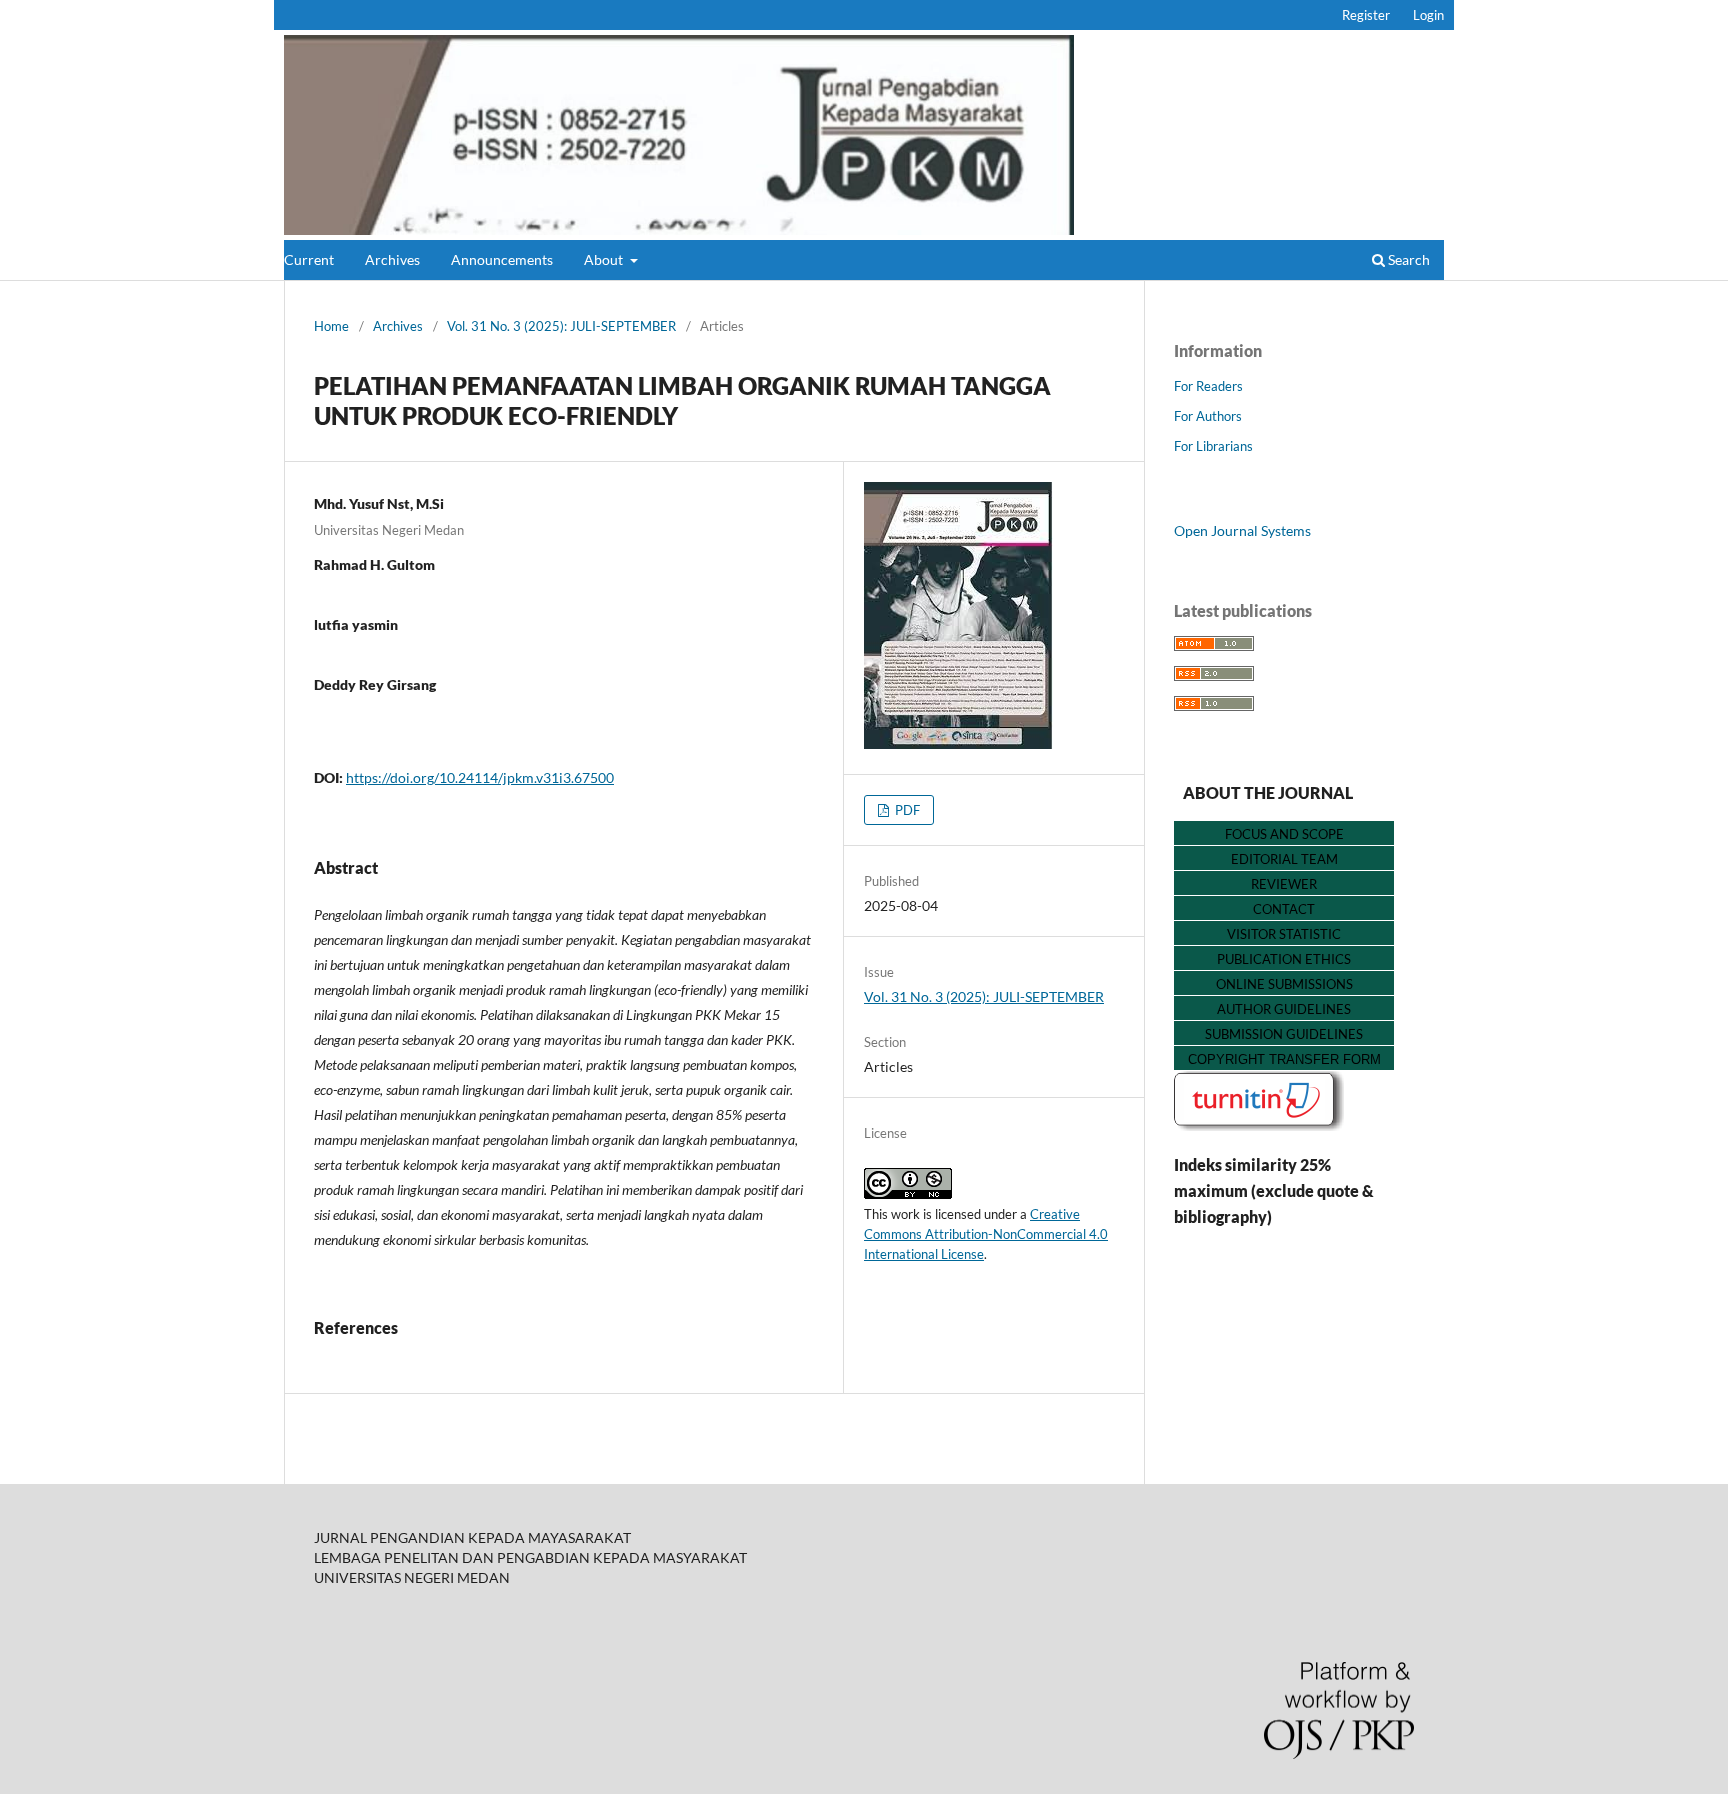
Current (309, 259)
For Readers (1208, 386)
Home (331, 326)
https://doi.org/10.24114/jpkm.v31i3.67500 (480, 777)
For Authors (1208, 416)
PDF (906, 810)
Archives (392, 259)
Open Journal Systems (1242, 530)
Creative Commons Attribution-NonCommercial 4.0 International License (986, 1234)
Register (1366, 15)
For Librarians (1213, 446)
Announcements (502, 259)
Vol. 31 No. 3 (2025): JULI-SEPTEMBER (561, 326)
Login (1428, 15)
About (605, 259)
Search (1407, 259)
